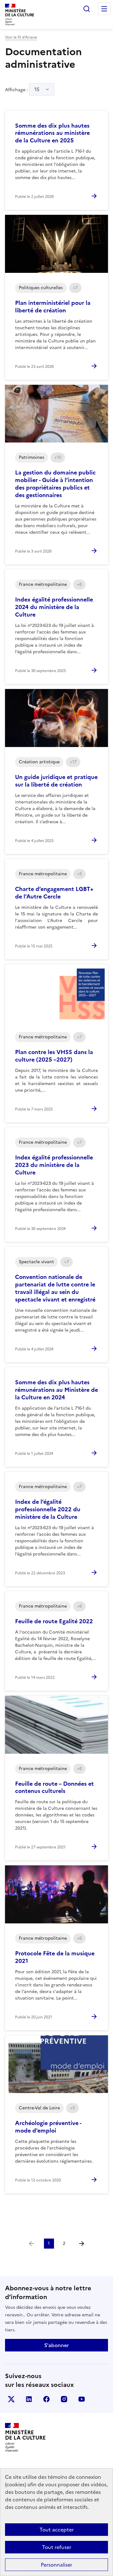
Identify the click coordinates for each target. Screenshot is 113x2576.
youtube (82, 2399)
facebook (46, 2399)
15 (37, 89)
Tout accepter (57, 2530)
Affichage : (22, 89)
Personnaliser (56, 2565)
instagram (64, 2399)
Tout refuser (57, 2547)
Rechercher (87, 9)
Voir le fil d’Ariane (21, 37)
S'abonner (56, 2345)
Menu (104, 9)
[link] (31, 2244)
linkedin (29, 2399)
